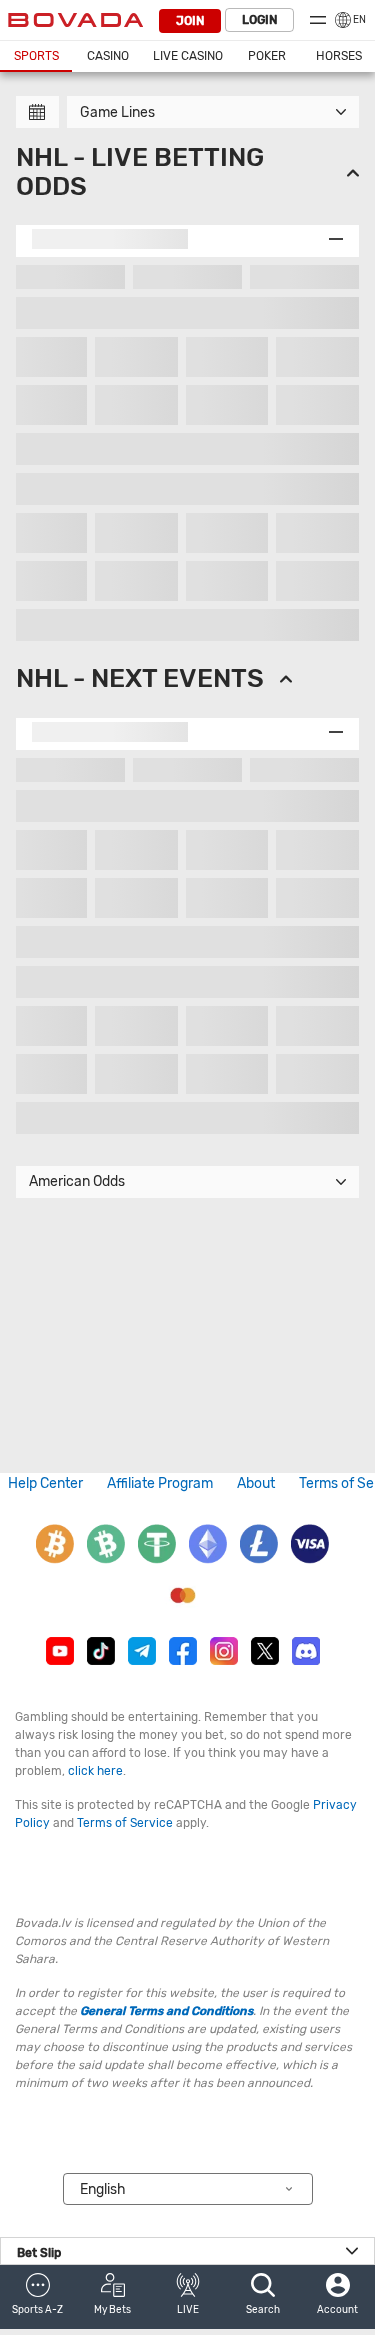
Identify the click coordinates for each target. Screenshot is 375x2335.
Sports (36, 56)
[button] (37, 2297)
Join (190, 21)
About (256, 1483)
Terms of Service (125, 1823)
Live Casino (188, 56)
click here (95, 1771)
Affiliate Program (160, 1483)
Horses (339, 56)
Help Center (45, 1483)
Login (259, 20)
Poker (267, 56)
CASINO (108, 56)
